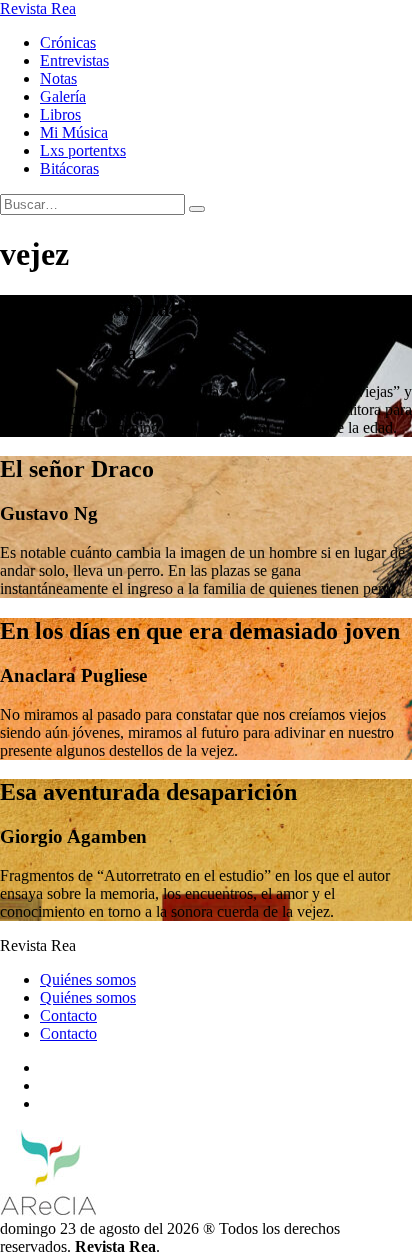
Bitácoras (69, 168)
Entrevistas (74, 60)
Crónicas (68, 42)
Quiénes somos (88, 979)
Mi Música (74, 132)
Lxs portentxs (83, 150)
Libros (60, 114)
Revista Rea (38, 8)
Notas (58, 78)
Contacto (68, 1015)
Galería (63, 96)
